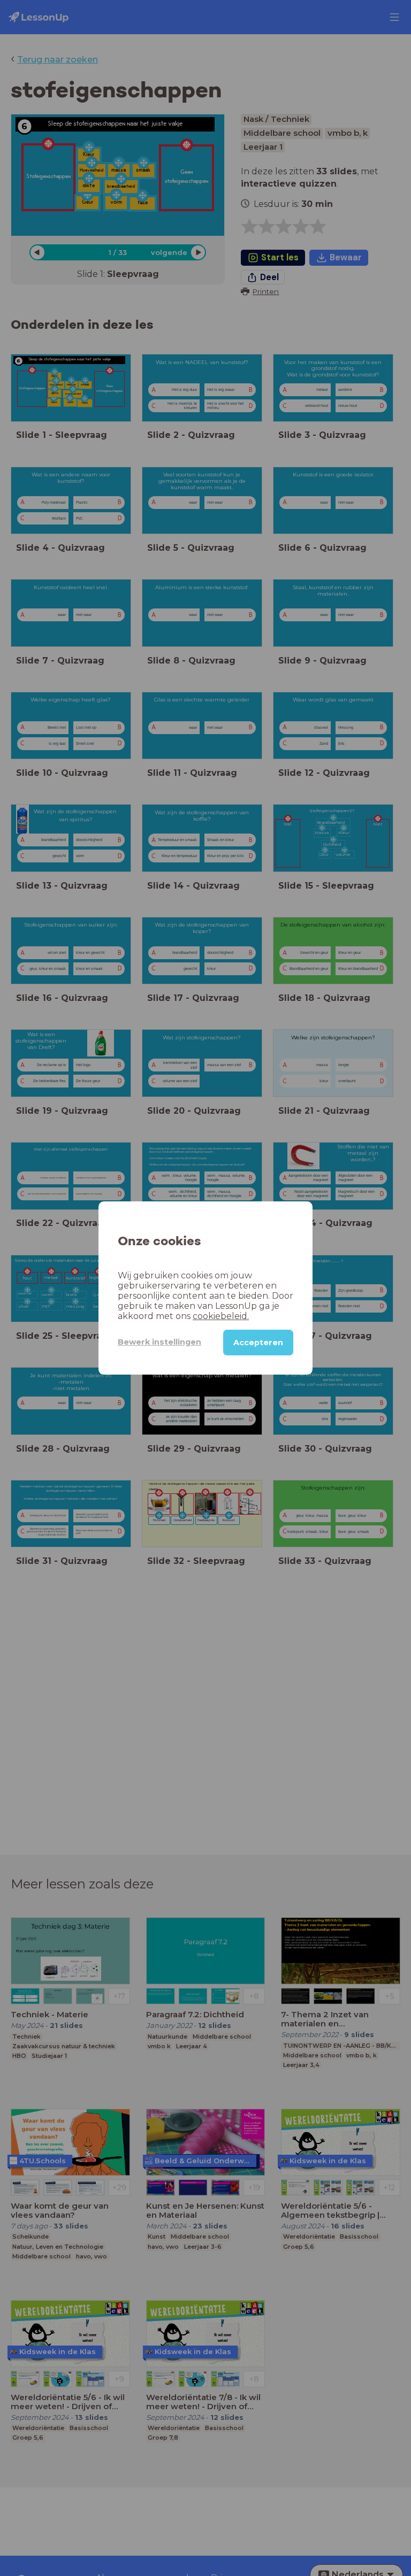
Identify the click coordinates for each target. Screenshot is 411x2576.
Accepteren (258, 1343)
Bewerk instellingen (159, 1342)
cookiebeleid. (221, 1316)
